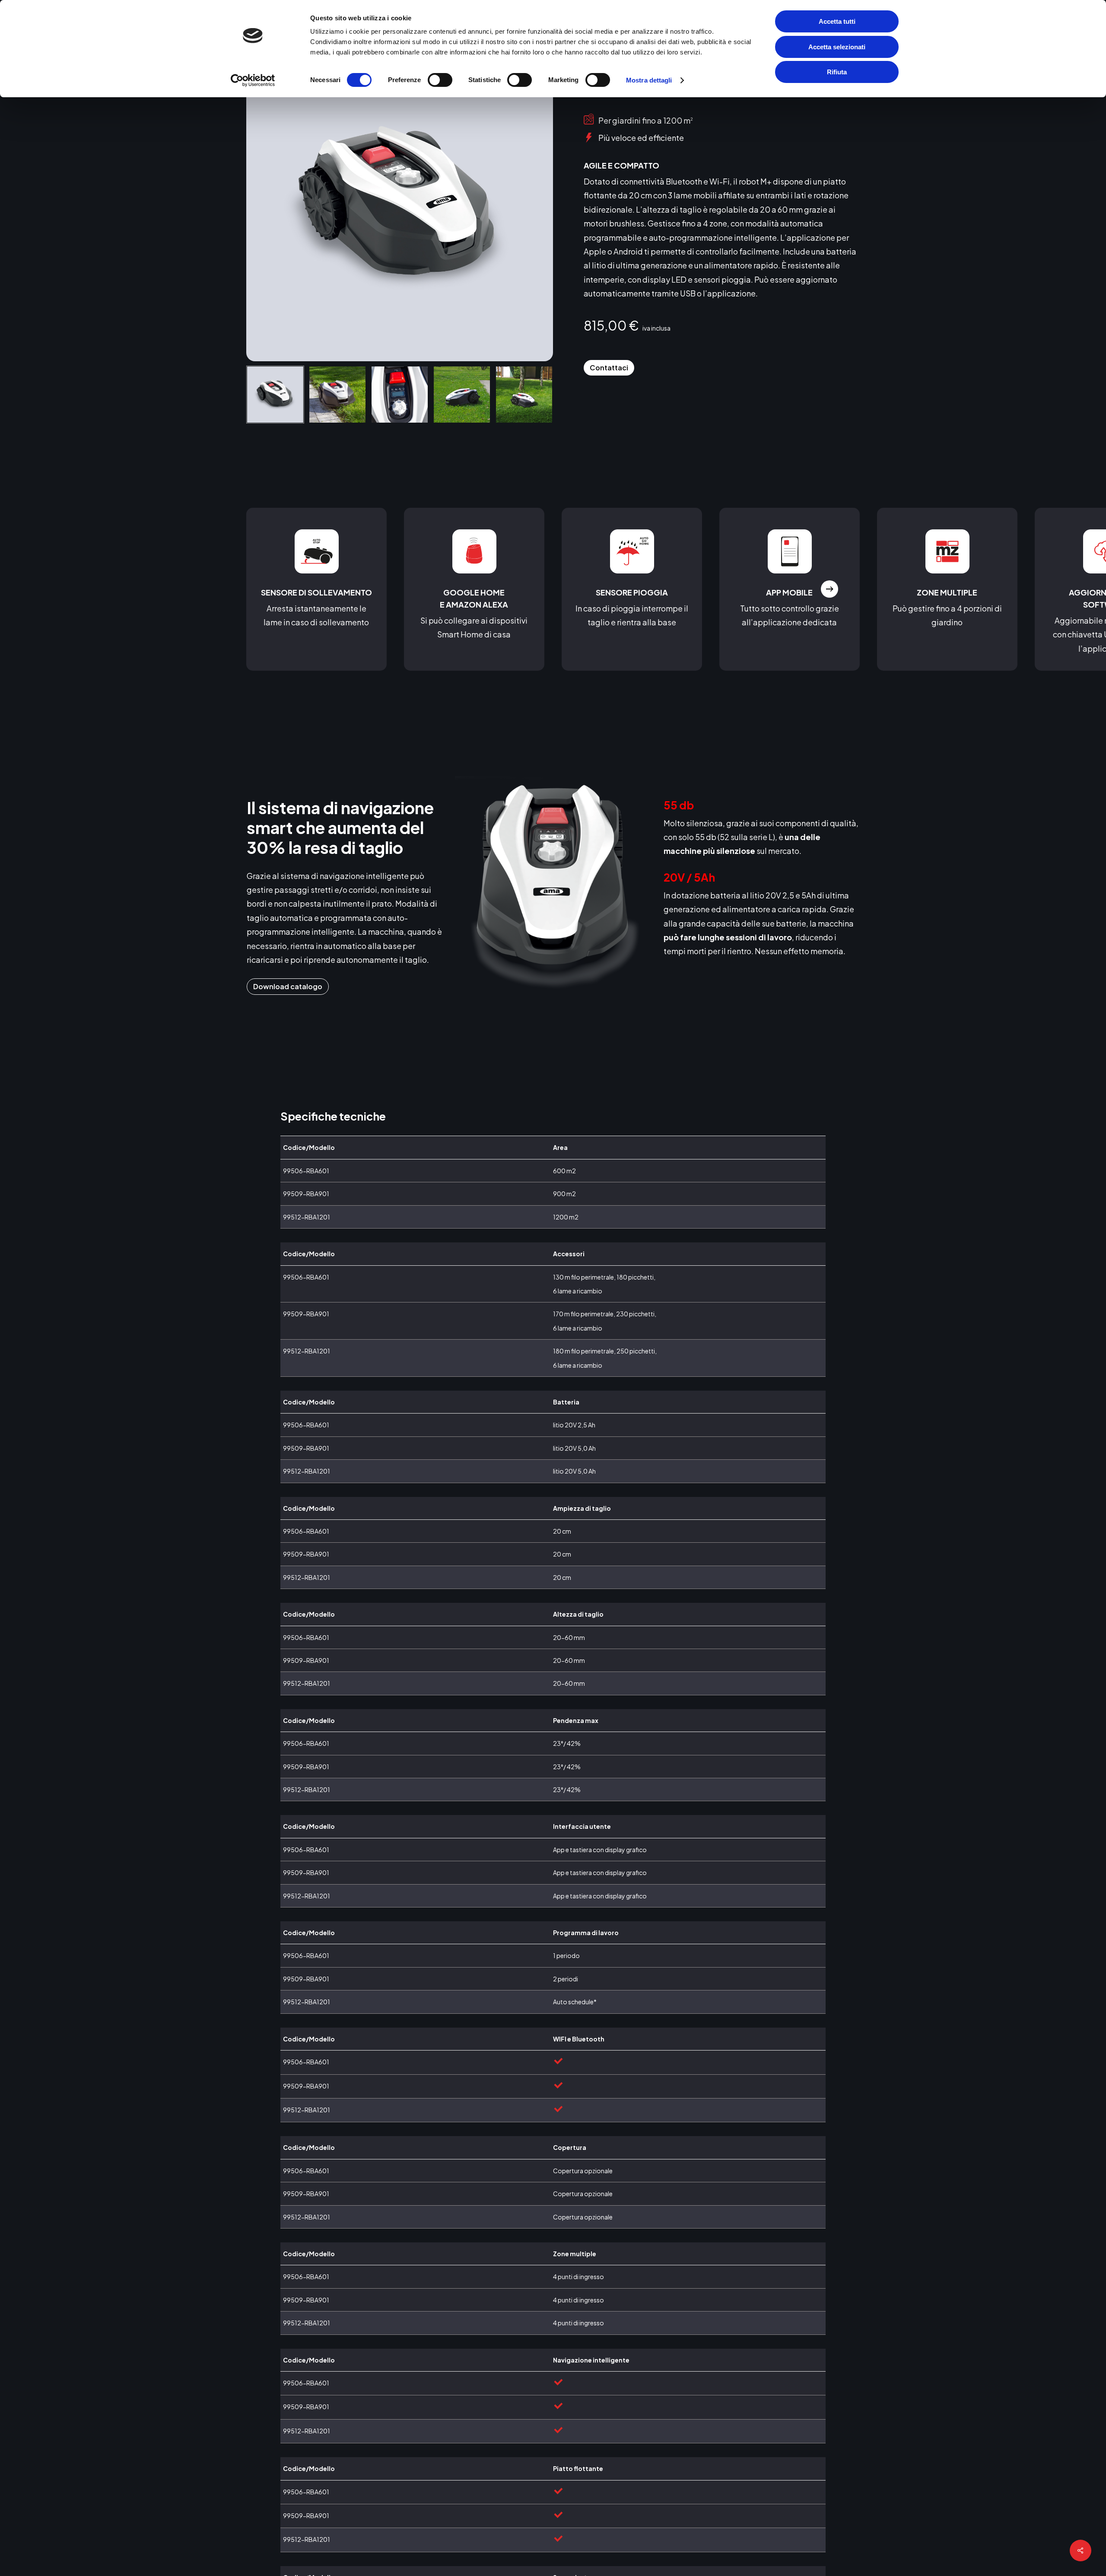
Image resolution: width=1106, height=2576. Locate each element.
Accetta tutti (837, 21)
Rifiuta (837, 72)
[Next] (539, 395)
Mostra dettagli (649, 80)
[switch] (440, 80)
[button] (609, 368)
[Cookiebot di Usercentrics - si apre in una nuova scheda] (253, 80)
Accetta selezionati (837, 47)
